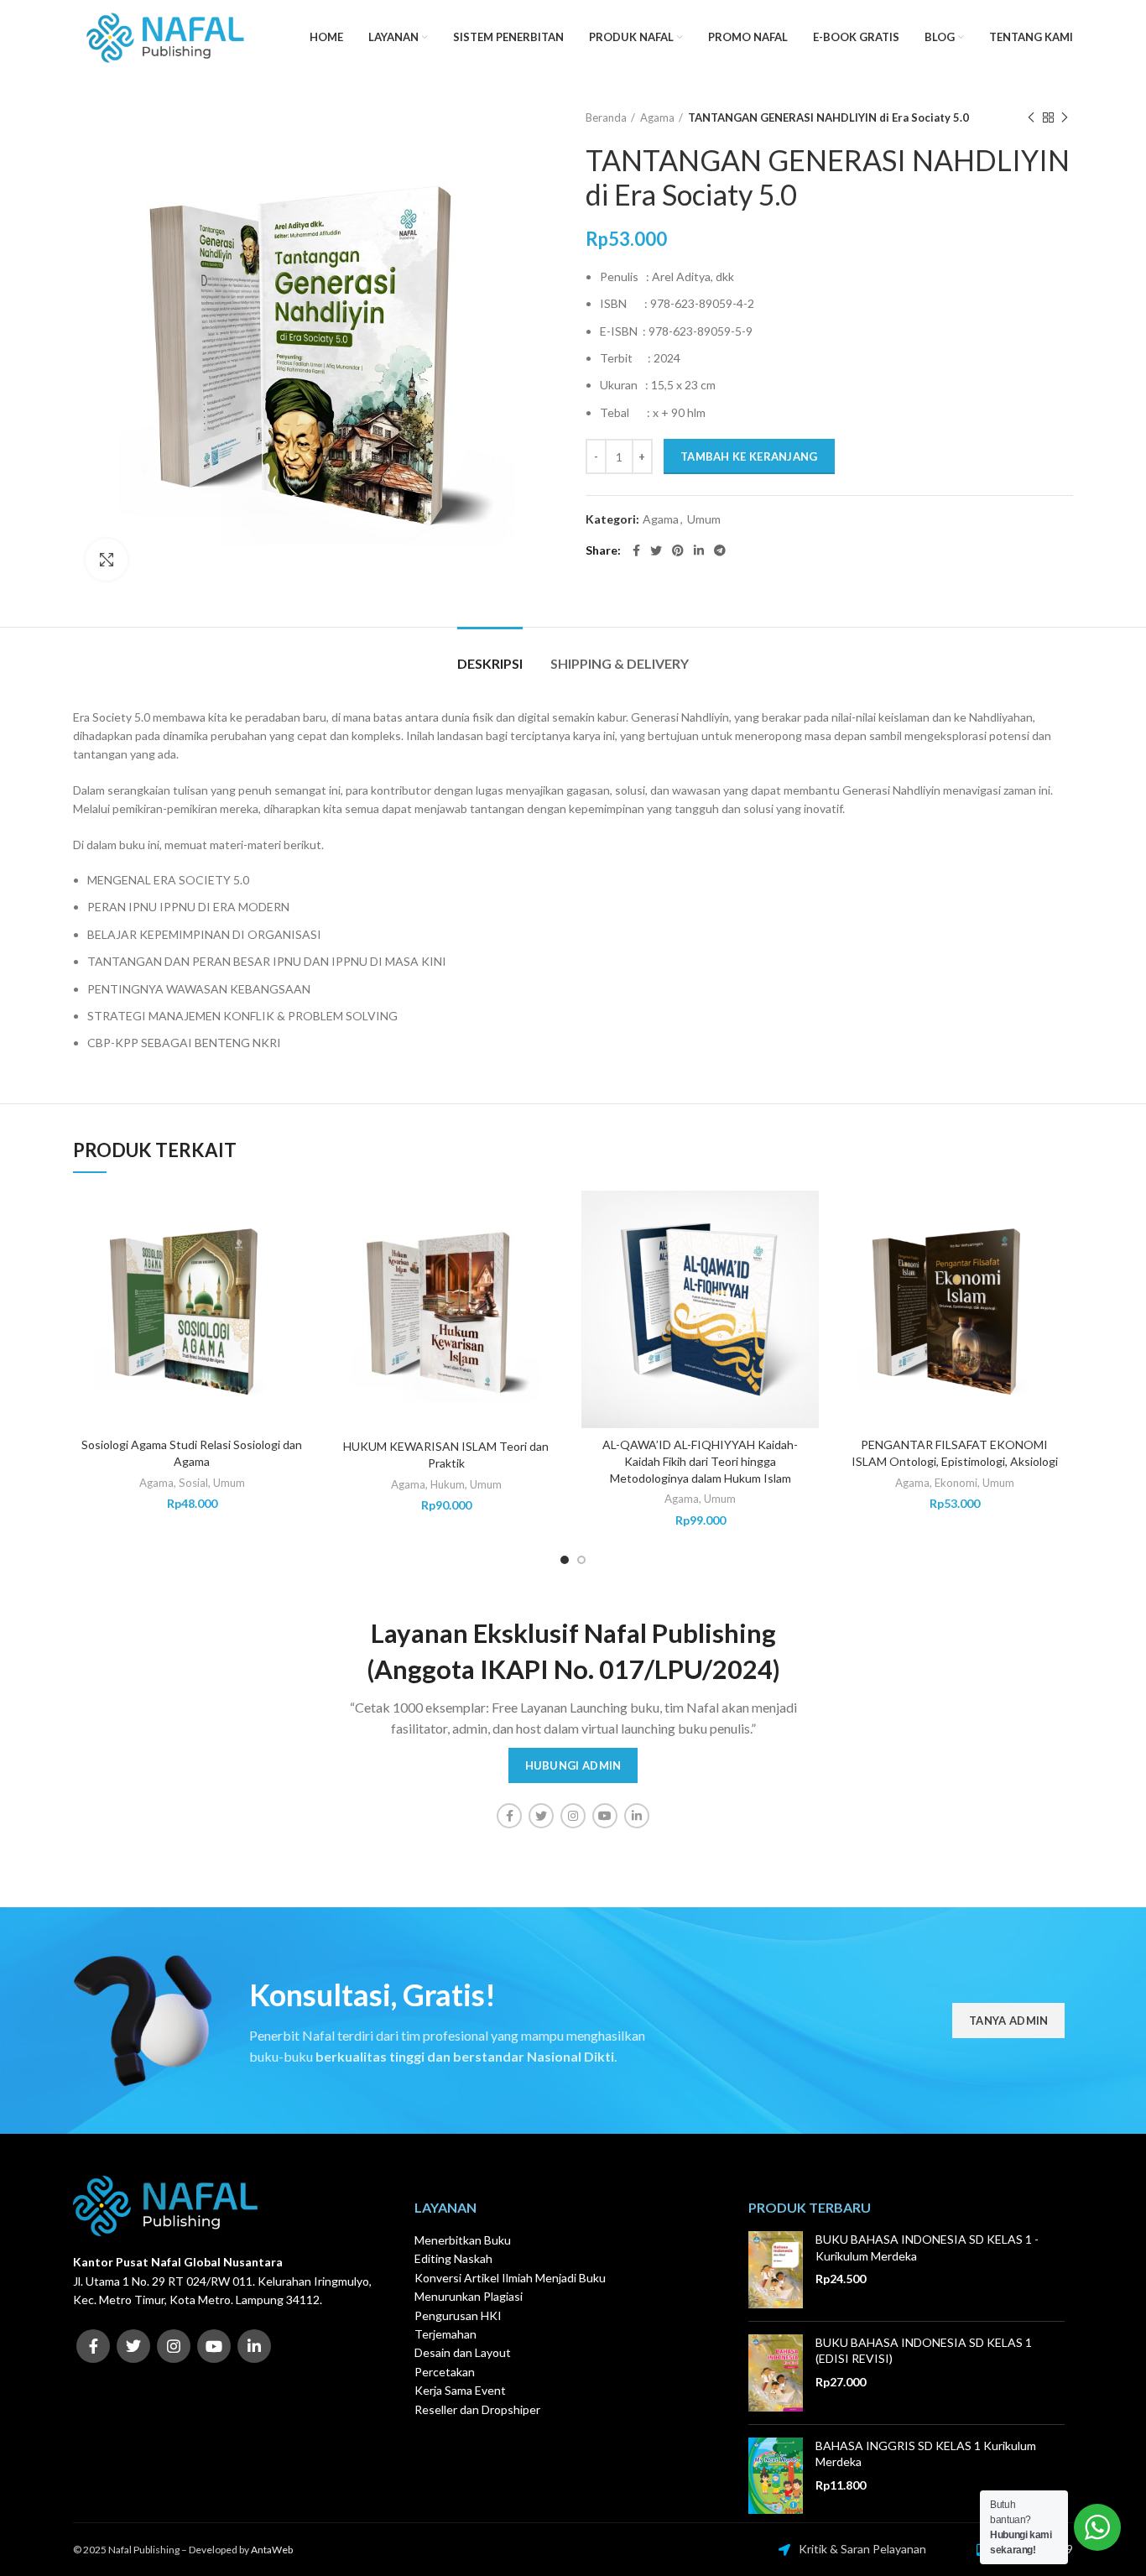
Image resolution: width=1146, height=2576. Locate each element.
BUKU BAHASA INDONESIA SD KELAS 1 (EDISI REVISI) (924, 2351)
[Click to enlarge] (107, 560)
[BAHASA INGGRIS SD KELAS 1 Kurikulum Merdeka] (776, 2476)
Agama (657, 117)
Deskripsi (490, 663)
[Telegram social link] (720, 550)
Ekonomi (956, 1483)
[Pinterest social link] (678, 550)
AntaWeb (272, 2550)
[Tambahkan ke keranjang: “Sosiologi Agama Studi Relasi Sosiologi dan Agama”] (298, 1218)
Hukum (448, 1484)
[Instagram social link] (573, 1816)
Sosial (193, 1483)
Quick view (298, 1256)
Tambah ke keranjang (749, 456)
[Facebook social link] (636, 550)
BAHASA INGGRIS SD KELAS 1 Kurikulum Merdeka (926, 2454)
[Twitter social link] (656, 550)
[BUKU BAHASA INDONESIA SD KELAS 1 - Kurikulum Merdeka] (776, 2270)
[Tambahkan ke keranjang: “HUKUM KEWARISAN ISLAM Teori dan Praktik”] (552, 1218)
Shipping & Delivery (620, 663)
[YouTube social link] (605, 1816)
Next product (1065, 117)
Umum (704, 519)
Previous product (1031, 117)
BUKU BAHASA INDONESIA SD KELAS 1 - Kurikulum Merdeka (927, 2247)
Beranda (606, 117)
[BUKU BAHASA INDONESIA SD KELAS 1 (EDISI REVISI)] (776, 2373)
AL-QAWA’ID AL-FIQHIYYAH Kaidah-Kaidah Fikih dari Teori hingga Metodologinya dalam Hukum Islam (700, 1461)
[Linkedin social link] (699, 550)
